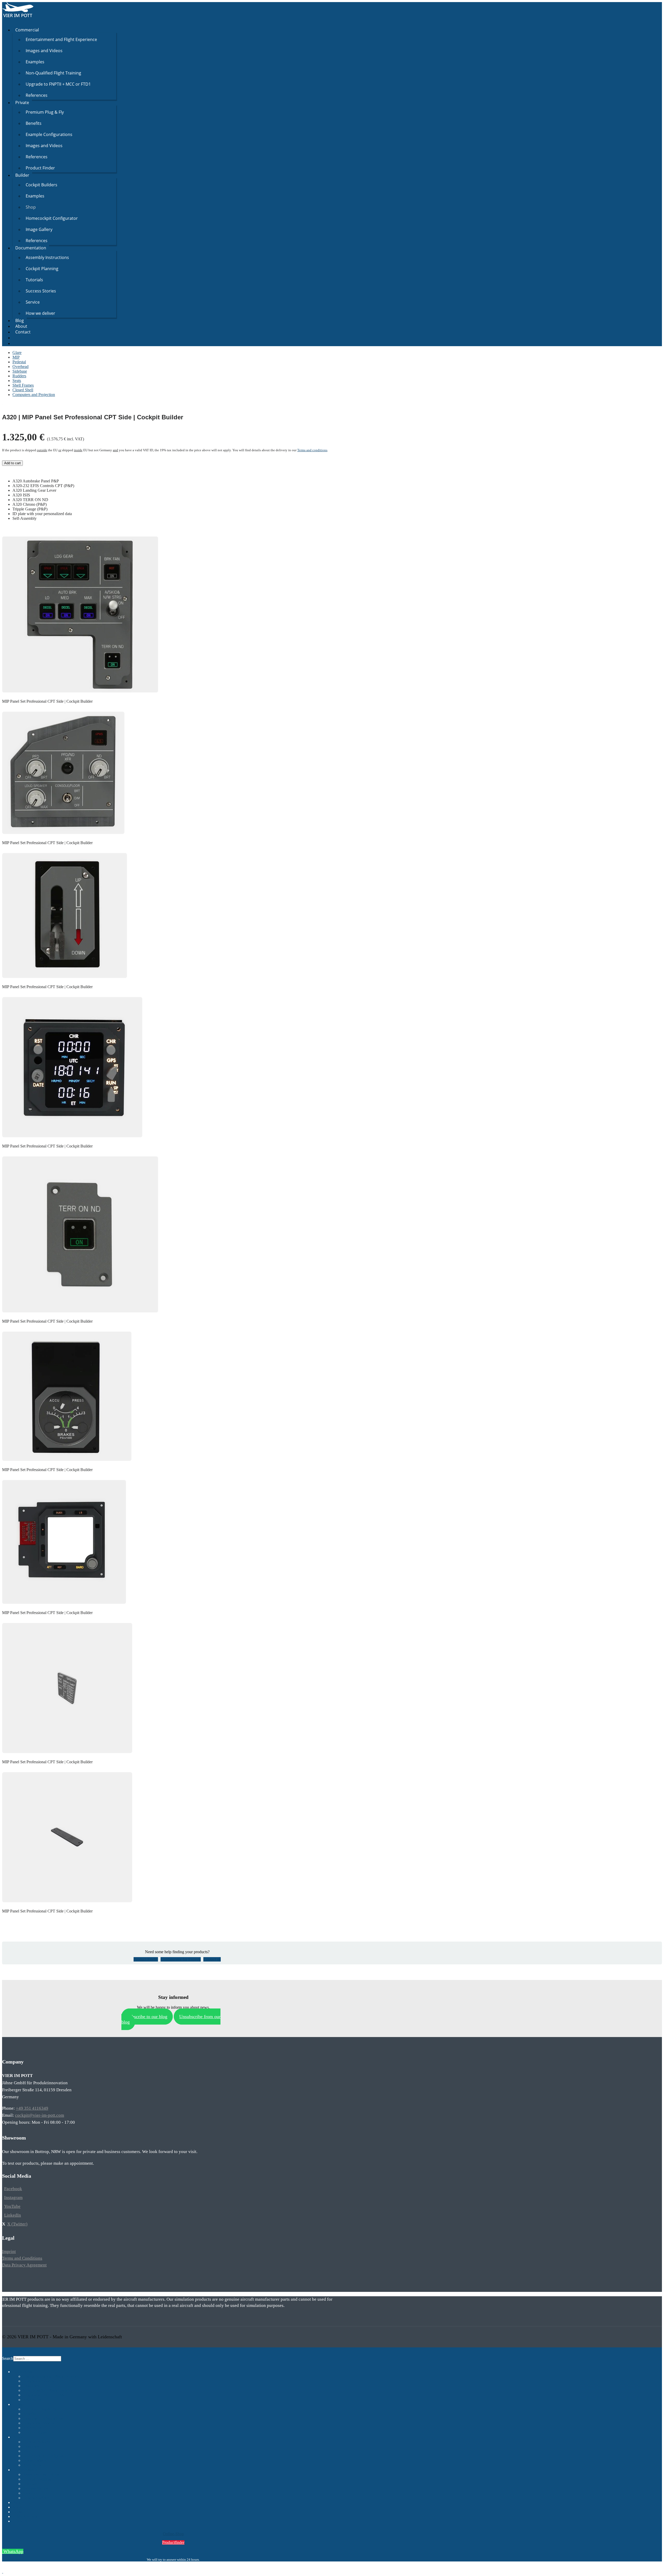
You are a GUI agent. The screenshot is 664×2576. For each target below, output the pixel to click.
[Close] (4, 2350)
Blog (20, 320)
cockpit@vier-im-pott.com (40, 2115)
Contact (23, 332)
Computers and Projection (34, 395)
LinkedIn (13, 2215)
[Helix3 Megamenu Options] (4, 20)
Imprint (9, 2252)
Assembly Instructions (47, 257)
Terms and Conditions (22, 2258)
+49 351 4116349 (32, 2108)
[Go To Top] (3, 2571)
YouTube (12, 2206)
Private (22, 103)
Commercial (27, 30)
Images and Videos (44, 51)
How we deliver (40, 313)
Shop (31, 207)
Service (33, 302)
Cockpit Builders (41, 185)
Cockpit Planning (42, 269)
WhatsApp (13, 2551)
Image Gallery (39, 229)
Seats (17, 381)
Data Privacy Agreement (24, 2265)
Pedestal (19, 362)
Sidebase (20, 371)
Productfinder (173, 2542)
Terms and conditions (312, 450)
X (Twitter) (17, 2224)
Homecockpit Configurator (52, 218)
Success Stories (41, 291)
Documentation (31, 248)
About (21, 326)
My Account (26, 2516)
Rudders (19, 376)
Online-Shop (173, 2534)
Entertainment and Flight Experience (61, 39)
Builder (22, 175)
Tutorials (34, 280)
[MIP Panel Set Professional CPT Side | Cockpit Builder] (2, 403)
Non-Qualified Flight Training (53, 73)
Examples (35, 62)
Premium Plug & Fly (45, 112)
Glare (17, 353)
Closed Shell (23, 390)
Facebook (13, 2189)
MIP (16, 357)
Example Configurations (49, 134)
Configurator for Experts (181, 1959)
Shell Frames (23, 385)
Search (8, 2358)
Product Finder (40, 168)
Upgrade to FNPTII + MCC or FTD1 (58, 84)
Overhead (20, 367)
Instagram (13, 2198)
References (37, 95)
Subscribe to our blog (147, 2017)
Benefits (34, 123)
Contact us (212, 1959)
